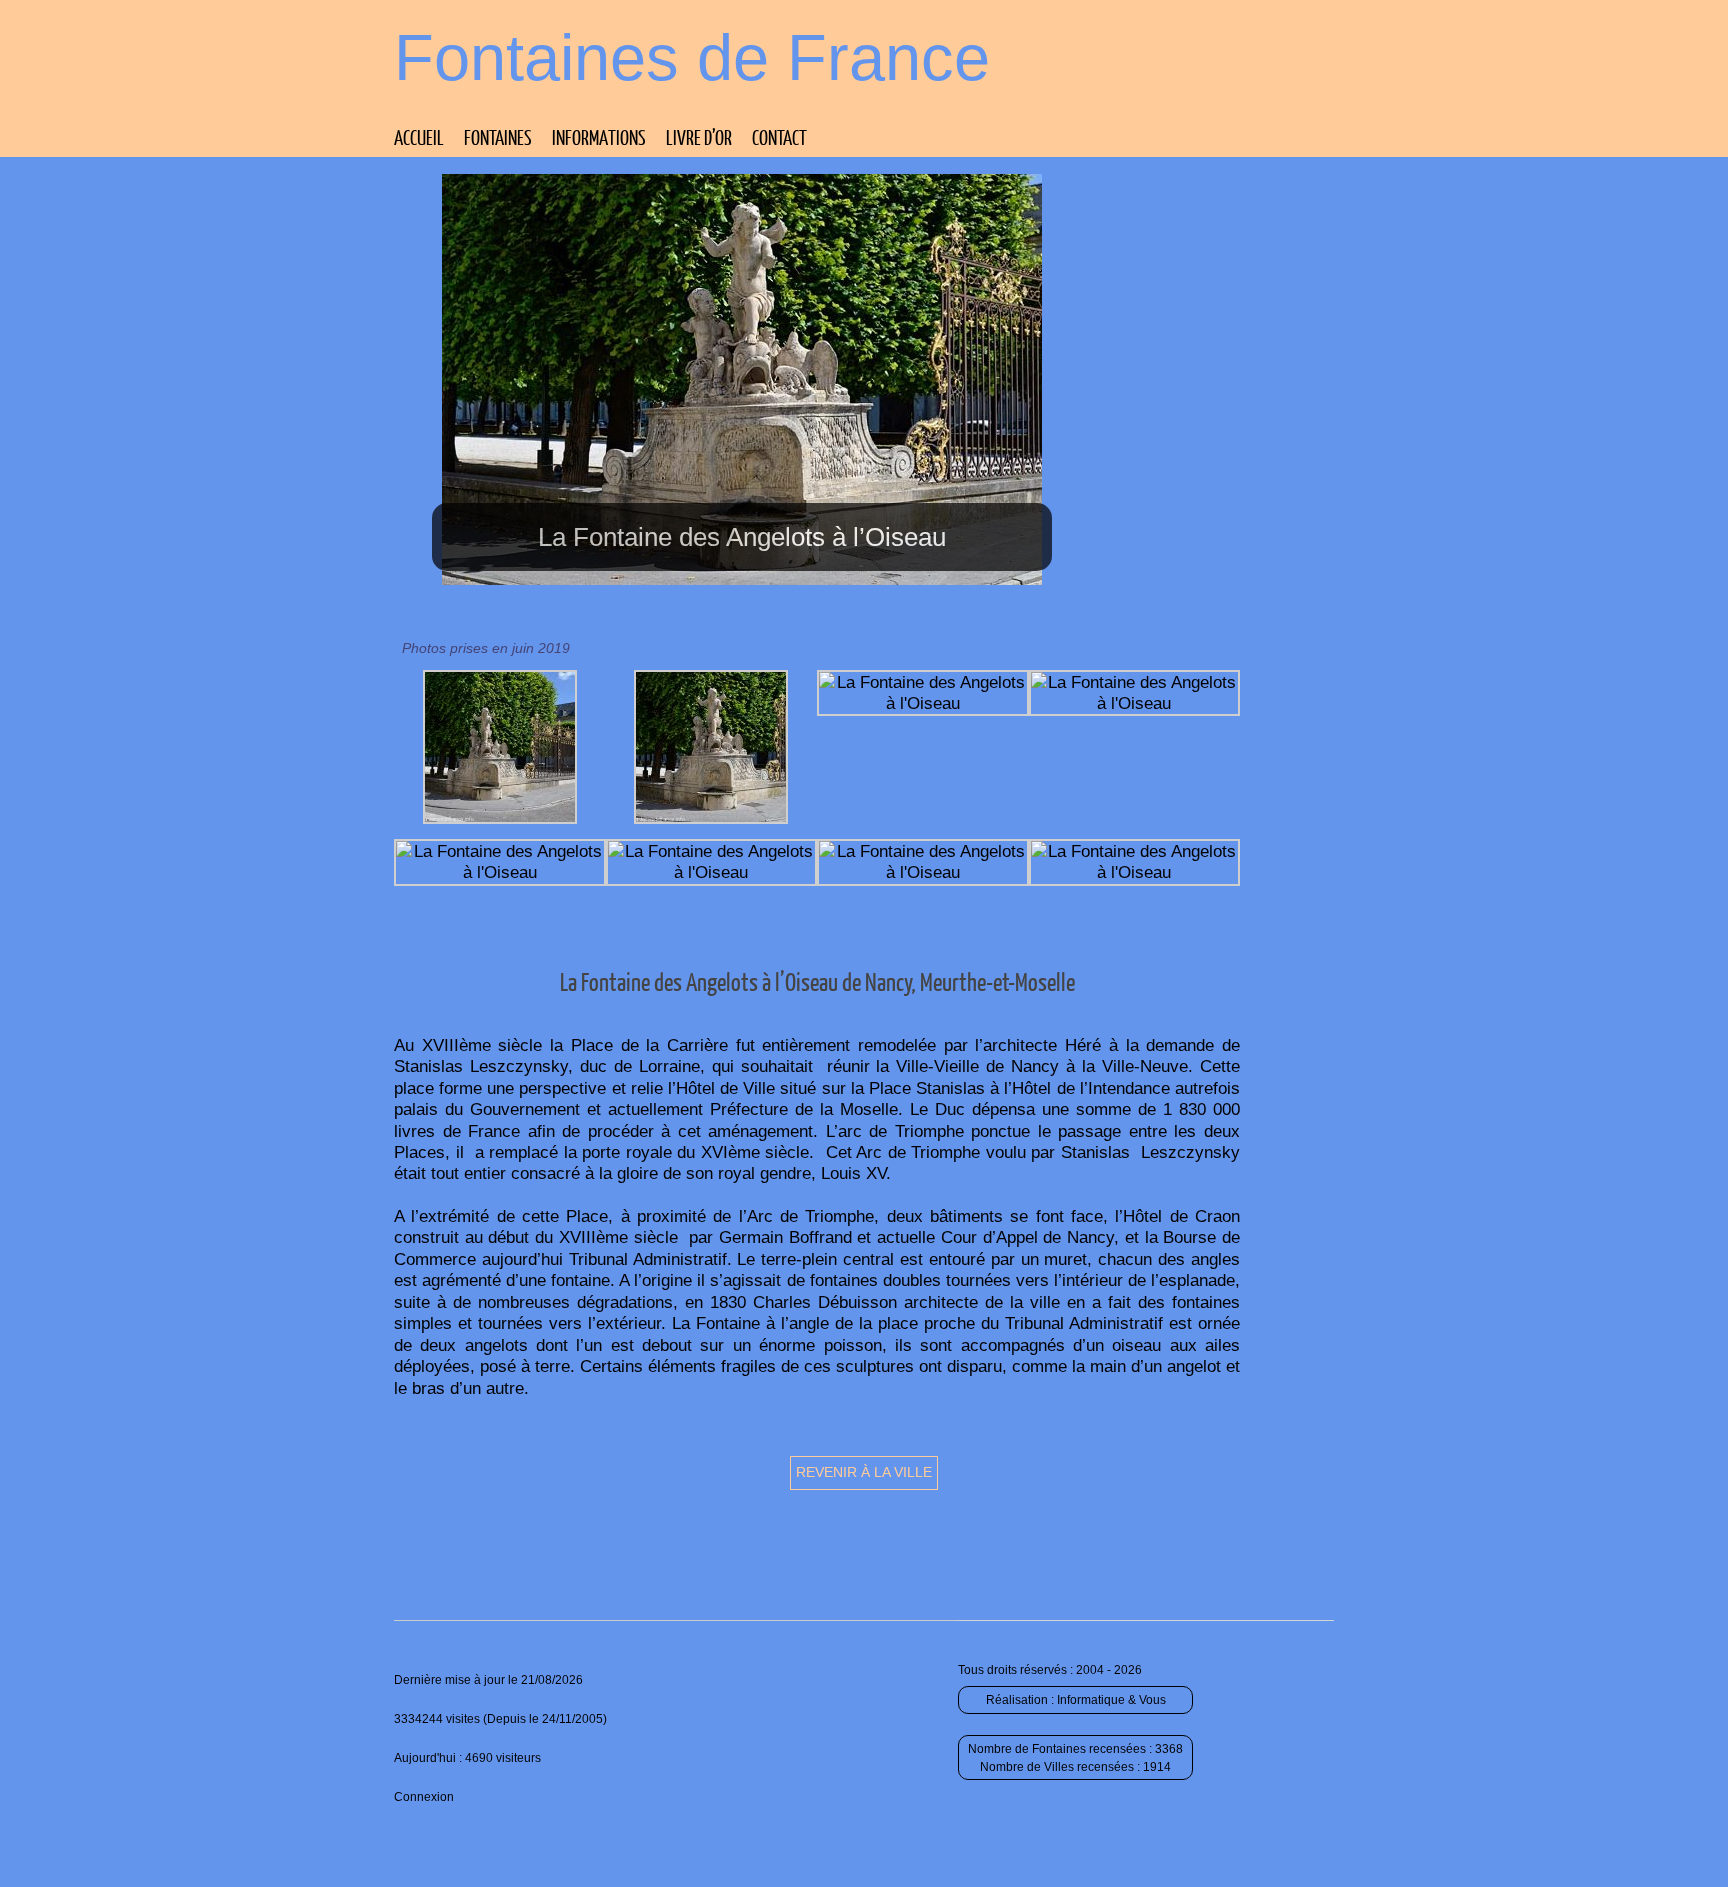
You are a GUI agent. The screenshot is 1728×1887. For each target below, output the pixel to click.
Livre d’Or (699, 137)
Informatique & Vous (1111, 1700)
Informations (599, 137)
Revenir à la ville (864, 1472)
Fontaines (498, 137)
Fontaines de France (692, 57)
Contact (779, 137)
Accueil (419, 137)
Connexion (424, 1797)
